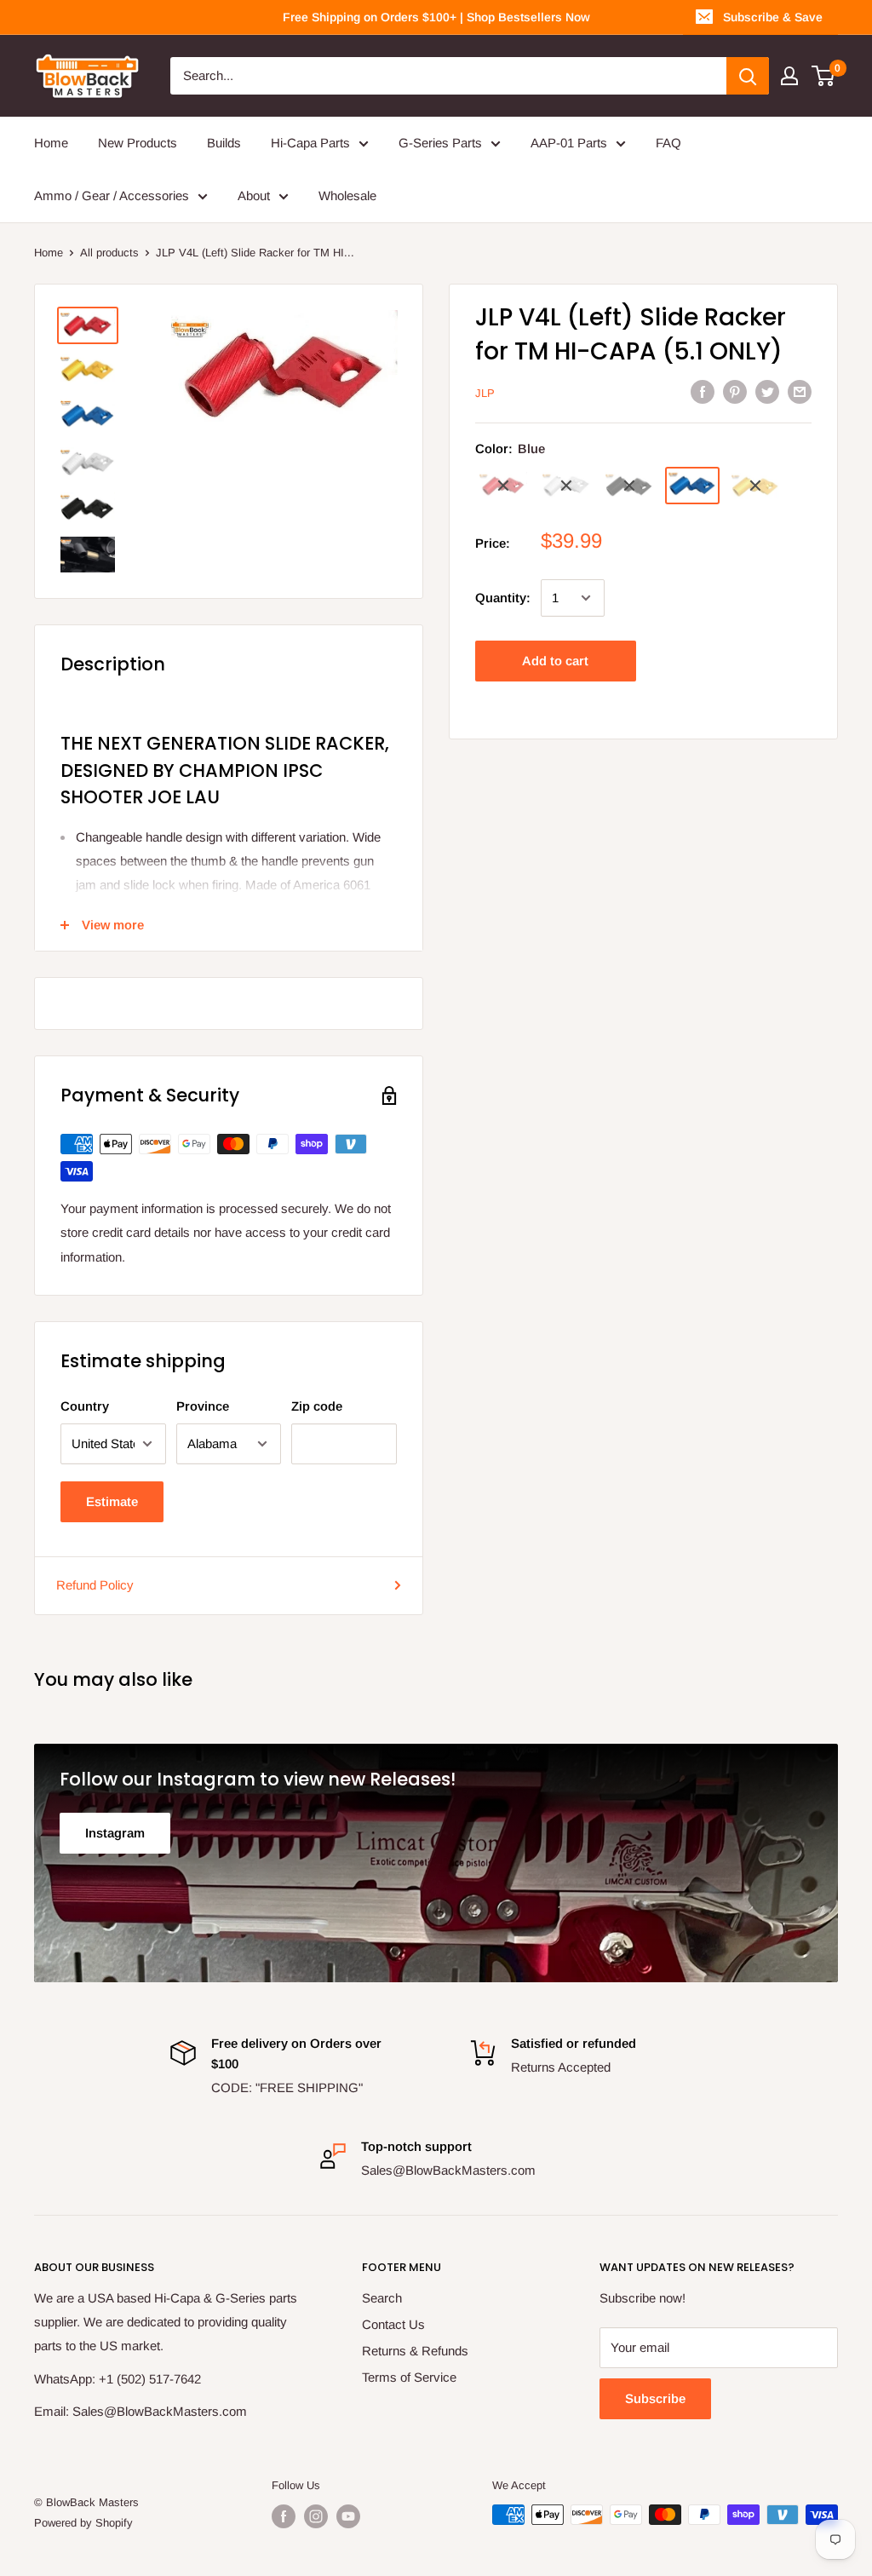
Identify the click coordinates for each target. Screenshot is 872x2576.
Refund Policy (95, 1585)
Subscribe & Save (773, 17)
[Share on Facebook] (703, 391)
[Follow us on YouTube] (348, 2516)
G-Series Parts (440, 143)
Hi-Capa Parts (310, 143)
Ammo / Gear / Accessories (112, 195)
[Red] (503, 485)
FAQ (668, 143)
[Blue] (692, 486)
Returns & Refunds (415, 2351)
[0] (824, 76)
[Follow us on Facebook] (284, 2516)
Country (85, 1406)
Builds (224, 143)
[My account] (789, 76)
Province (203, 1406)
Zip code (317, 1406)
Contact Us (393, 2324)
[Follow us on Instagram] (316, 2516)
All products (109, 253)
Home (51, 143)
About (254, 195)
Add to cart (555, 661)
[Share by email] (800, 391)
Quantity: (503, 598)
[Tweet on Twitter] (767, 391)
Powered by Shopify (83, 2523)
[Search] (748, 76)
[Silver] (566, 486)
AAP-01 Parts (569, 143)
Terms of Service (409, 2377)
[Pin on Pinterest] (735, 391)
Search (382, 2298)
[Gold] (755, 486)
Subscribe (655, 2398)
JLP (485, 393)
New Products (138, 143)
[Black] (629, 486)
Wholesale (347, 195)
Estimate (112, 1501)
